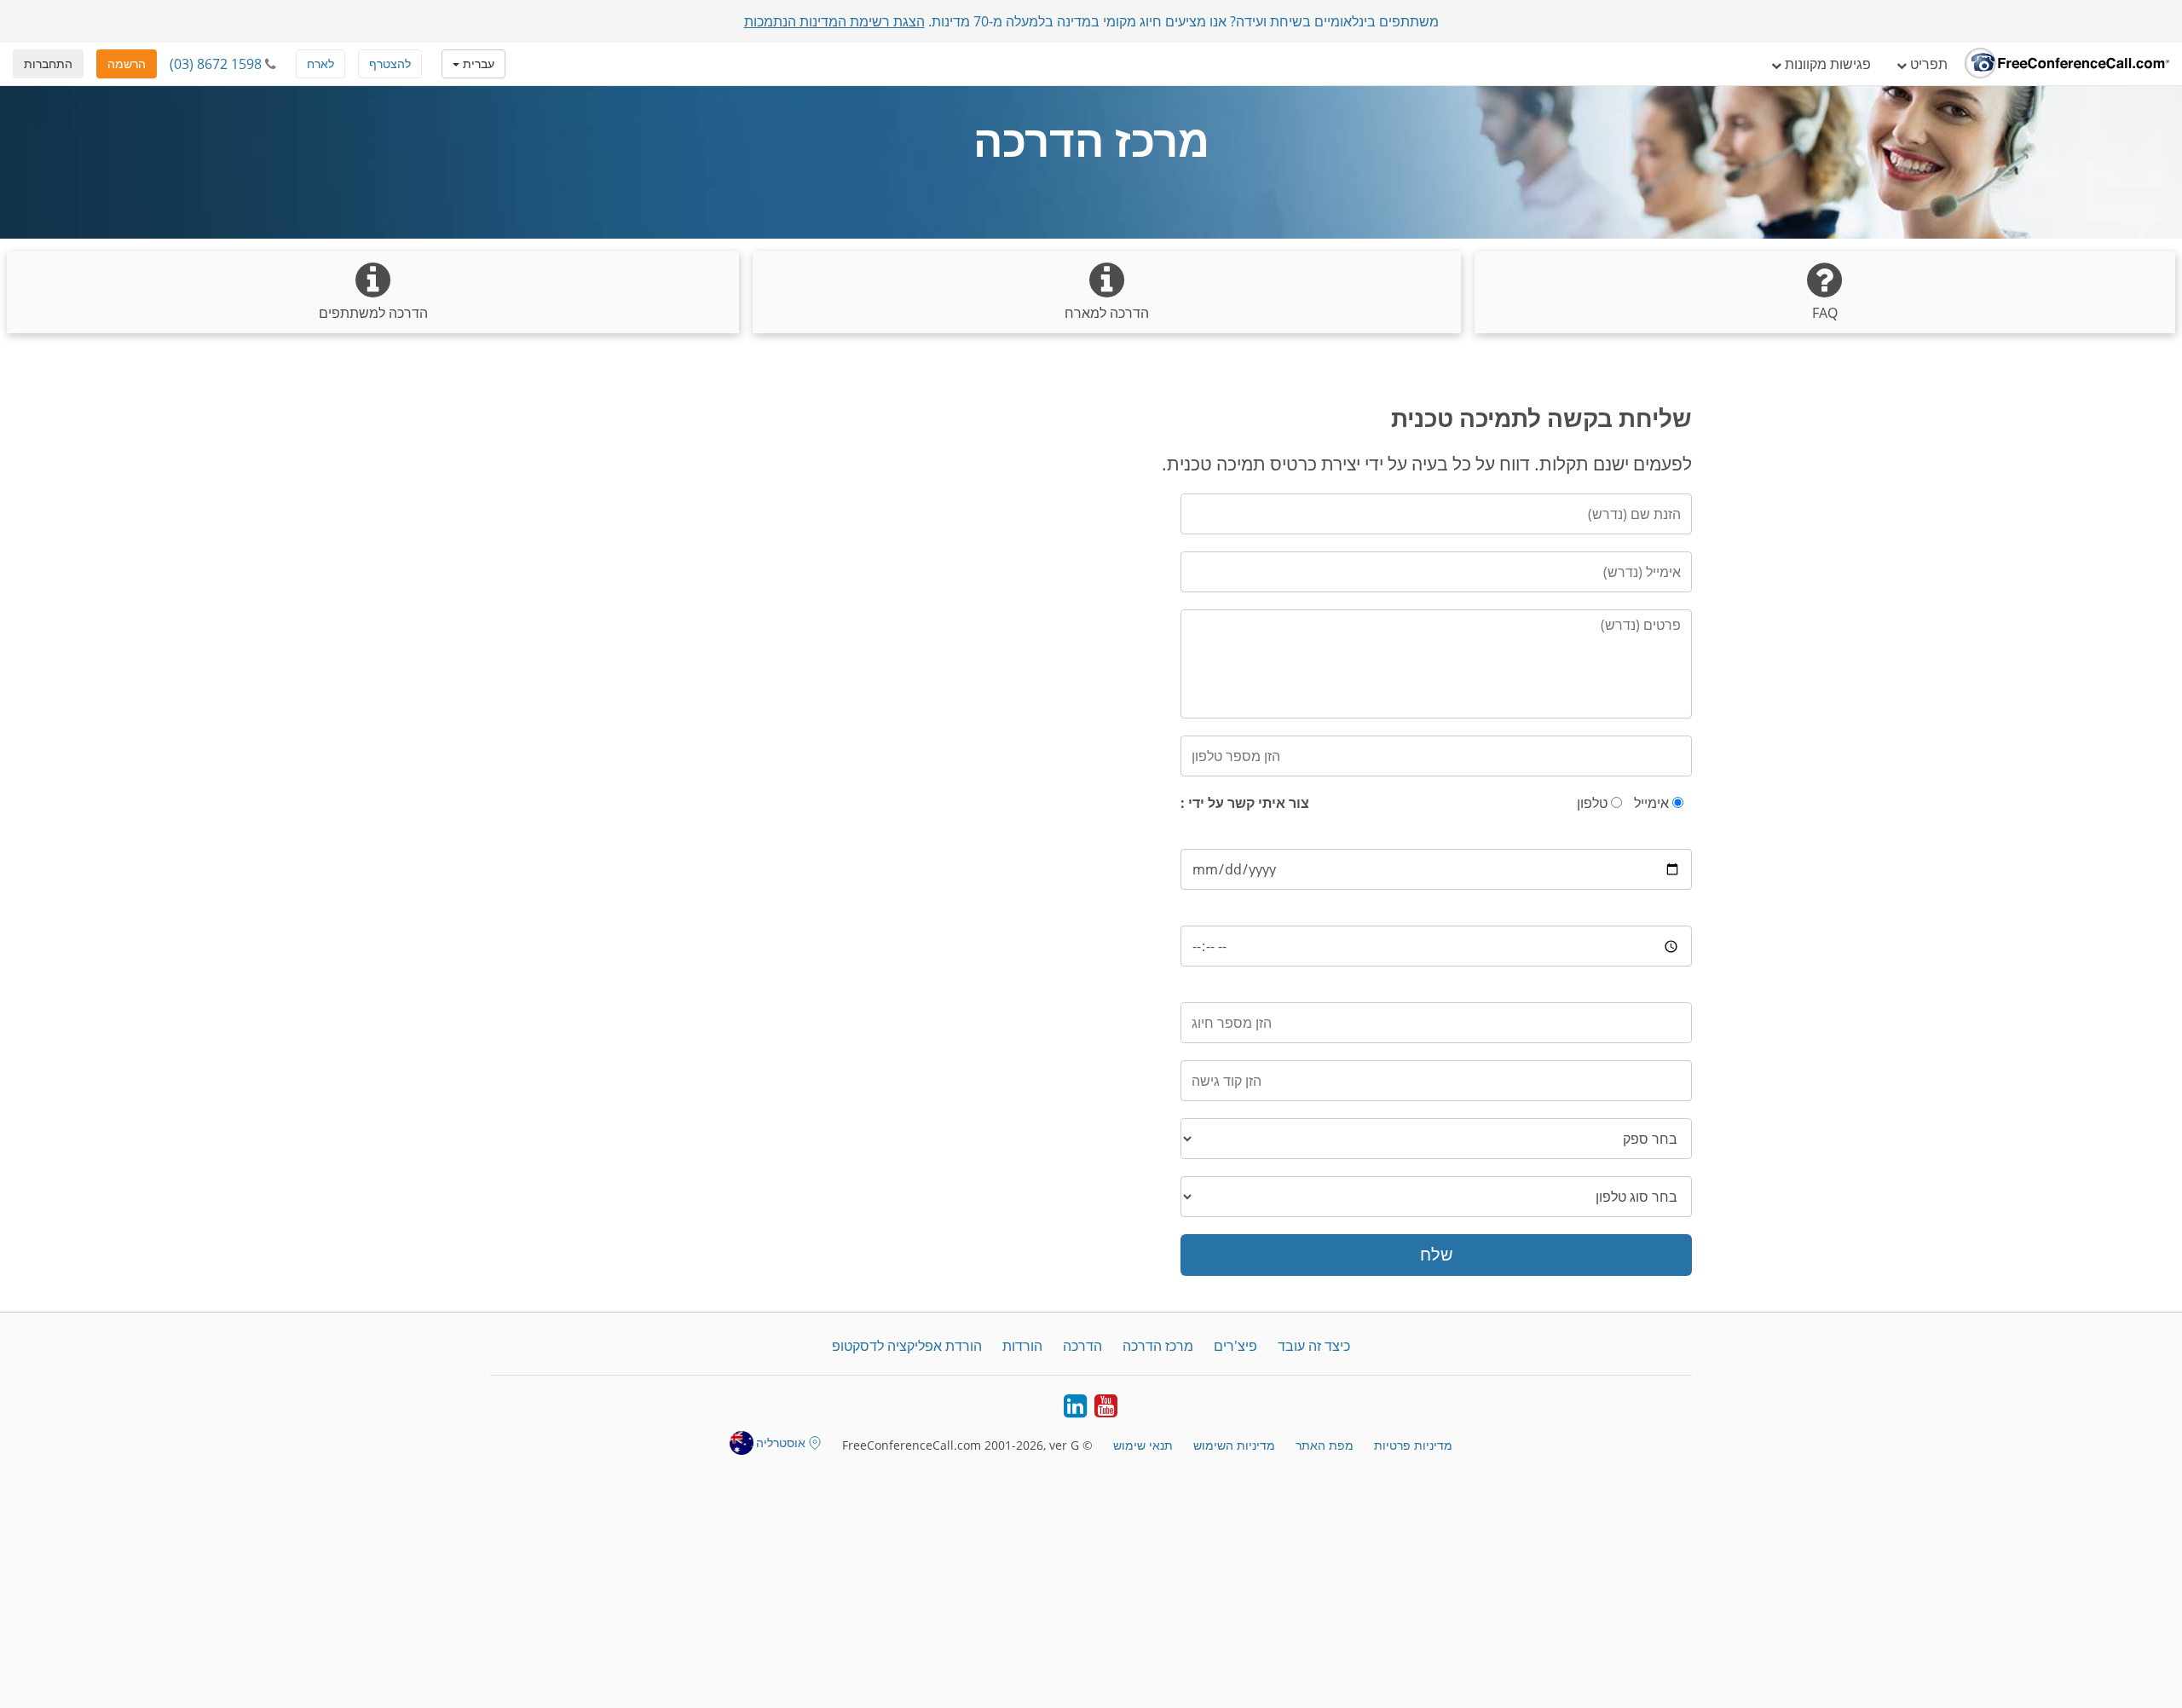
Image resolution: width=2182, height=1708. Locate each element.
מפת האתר (1325, 1445)
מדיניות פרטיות (1413, 1445)
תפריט (1927, 64)
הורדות (1022, 1346)
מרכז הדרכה (1158, 1346)
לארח (320, 63)
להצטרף (390, 63)
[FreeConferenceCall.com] (2067, 64)
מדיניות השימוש (1234, 1445)
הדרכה (1082, 1346)
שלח (1437, 1254)
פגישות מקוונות (1826, 64)
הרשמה (127, 63)
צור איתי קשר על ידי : (1245, 803)
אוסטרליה (781, 1443)
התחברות (48, 63)
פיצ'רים (1235, 1346)
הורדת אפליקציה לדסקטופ (907, 1346)
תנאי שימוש (1143, 1445)
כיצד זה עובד (1314, 1346)
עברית (477, 63)
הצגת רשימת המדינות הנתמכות (834, 21)
